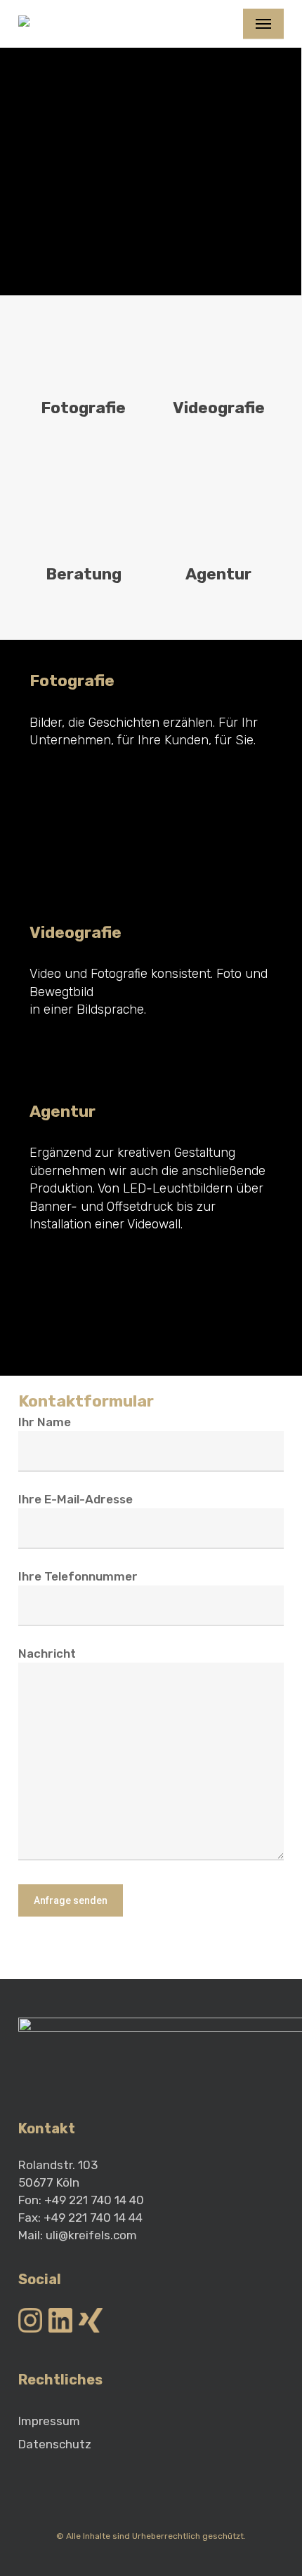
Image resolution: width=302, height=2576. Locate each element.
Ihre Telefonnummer (78, 1576)
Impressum (49, 2421)
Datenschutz (55, 2444)
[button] (263, 24)
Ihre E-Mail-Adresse (75, 1499)
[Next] (291, 170)
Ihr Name (45, 1422)
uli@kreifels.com (91, 2235)
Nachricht (47, 1653)
